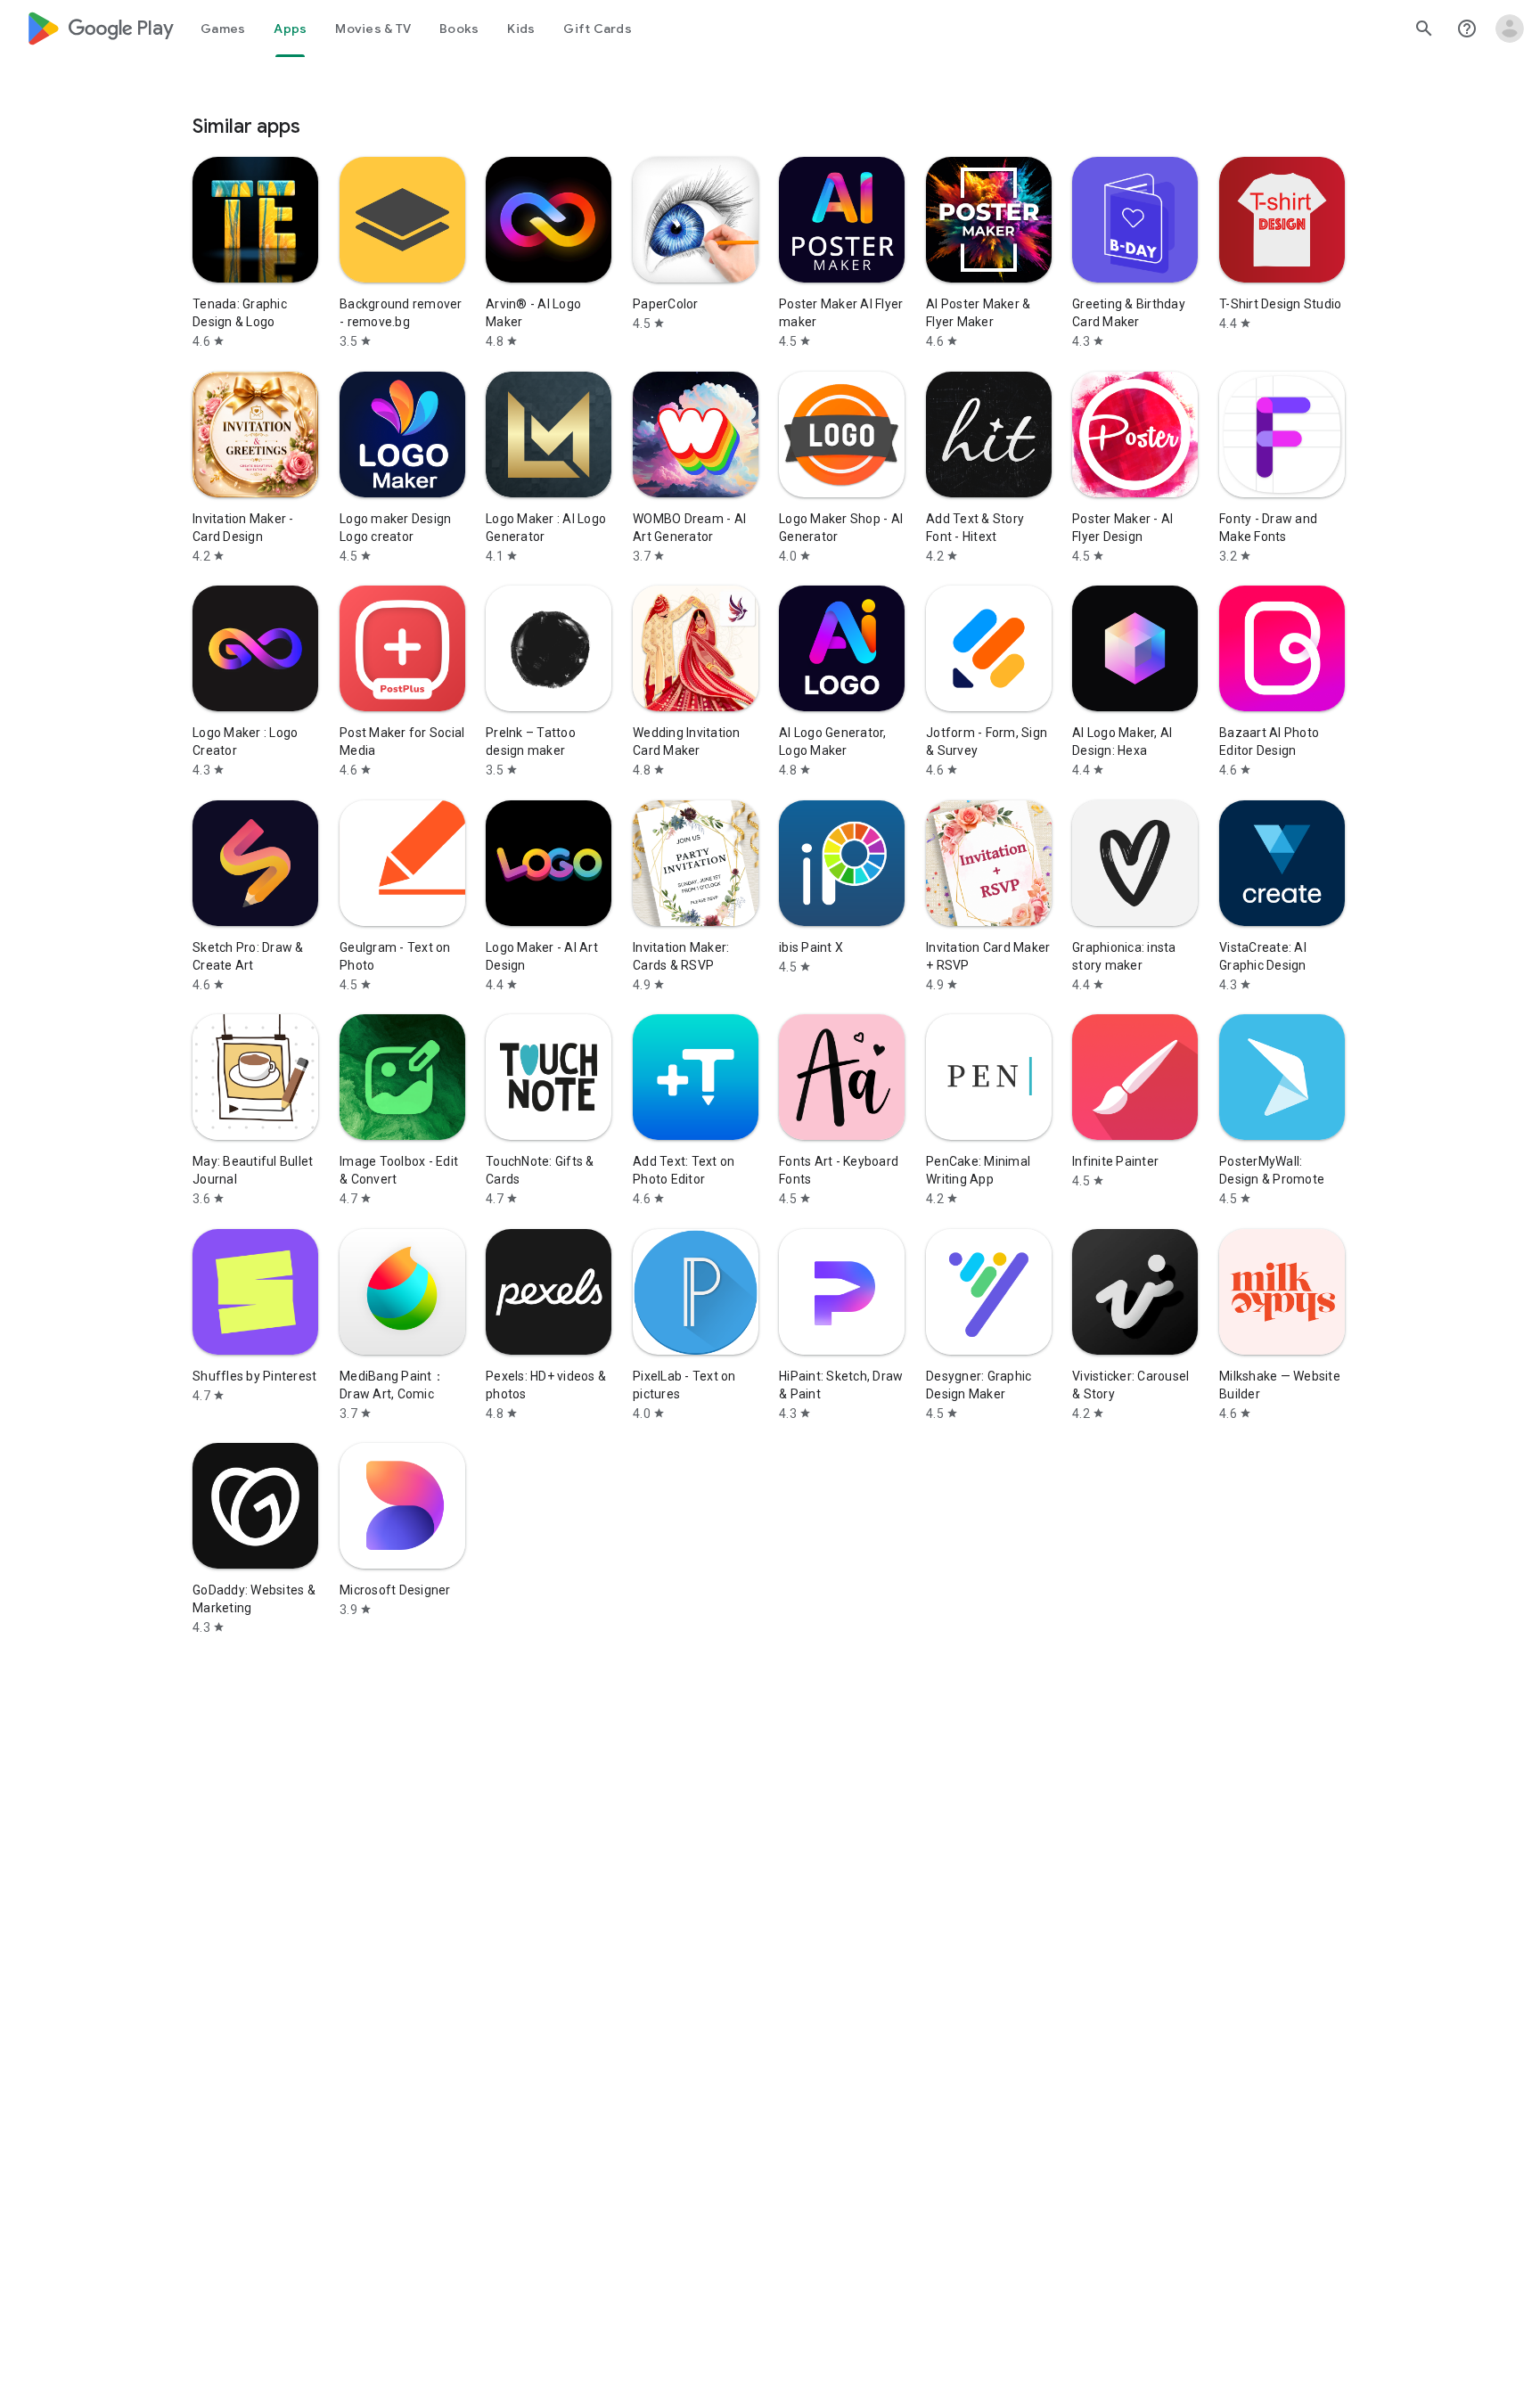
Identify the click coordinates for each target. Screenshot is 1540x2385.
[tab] (223, 29)
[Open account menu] (1510, 29)
